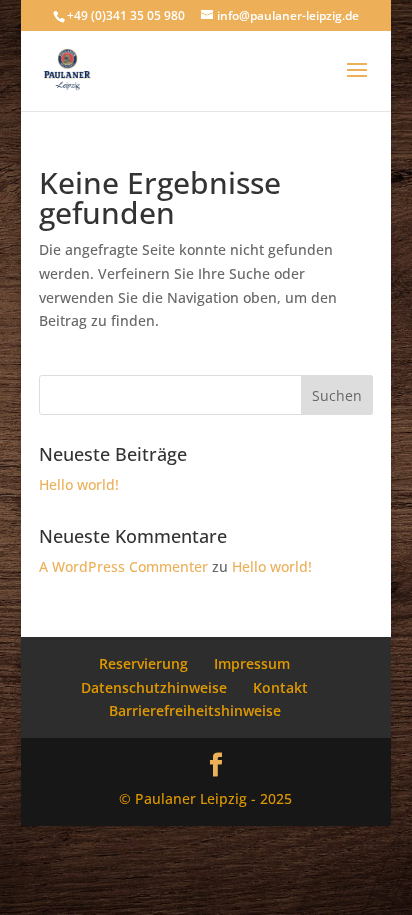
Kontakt (280, 687)
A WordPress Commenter (123, 566)
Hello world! (79, 484)
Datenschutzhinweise (154, 687)
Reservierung (143, 663)
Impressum (252, 663)
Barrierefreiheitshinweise (195, 710)
